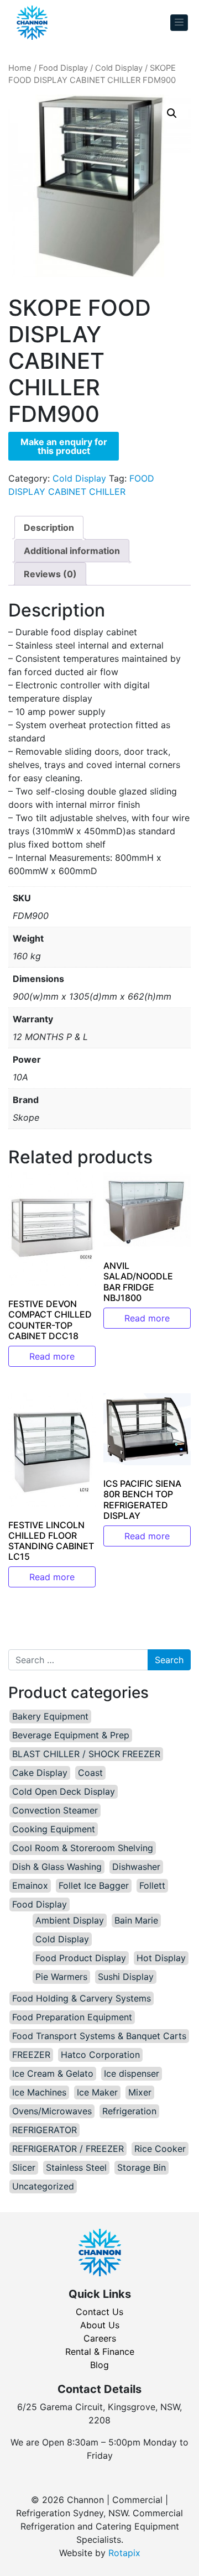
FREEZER (31, 2055)
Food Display (63, 68)
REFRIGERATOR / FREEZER (68, 2149)
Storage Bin (142, 2167)
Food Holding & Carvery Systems (82, 1998)
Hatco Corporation (100, 2055)
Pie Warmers (61, 1977)
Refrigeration (129, 2111)
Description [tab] (49, 527)
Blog (99, 2365)
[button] (172, 113)
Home (20, 68)
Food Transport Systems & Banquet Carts (99, 2036)
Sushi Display (126, 1977)
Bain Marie (136, 1920)
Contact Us (99, 2312)
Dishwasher (136, 1867)
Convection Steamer (55, 1810)
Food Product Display (81, 1958)
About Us (100, 2325)
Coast (90, 1773)
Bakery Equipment (50, 1716)
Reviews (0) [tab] (50, 574)
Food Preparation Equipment (72, 2017)
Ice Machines (39, 2092)
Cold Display (119, 68)
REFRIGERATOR (44, 2130)
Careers (100, 2338)
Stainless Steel (76, 2167)
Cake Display (40, 1773)
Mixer (140, 2092)
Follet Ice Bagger (94, 1885)
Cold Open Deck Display (64, 1791)
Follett (152, 1885)
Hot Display (161, 1958)
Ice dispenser (132, 2073)
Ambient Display (70, 1920)
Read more (52, 1356)
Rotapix (124, 2553)
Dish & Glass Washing (57, 1867)
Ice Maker (97, 2092)
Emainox (30, 1885)
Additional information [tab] (72, 551)
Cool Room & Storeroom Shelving (83, 1848)
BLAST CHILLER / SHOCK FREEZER (86, 1754)
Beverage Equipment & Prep (71, 1735)
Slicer (24, 2167)
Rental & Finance (100, 2352)
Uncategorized (43, 2186)
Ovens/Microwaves (52, 2111)
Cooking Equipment (54, 1829)
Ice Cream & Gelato (53, 2073)
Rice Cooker (160, 2149)
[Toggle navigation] (179, 23)
